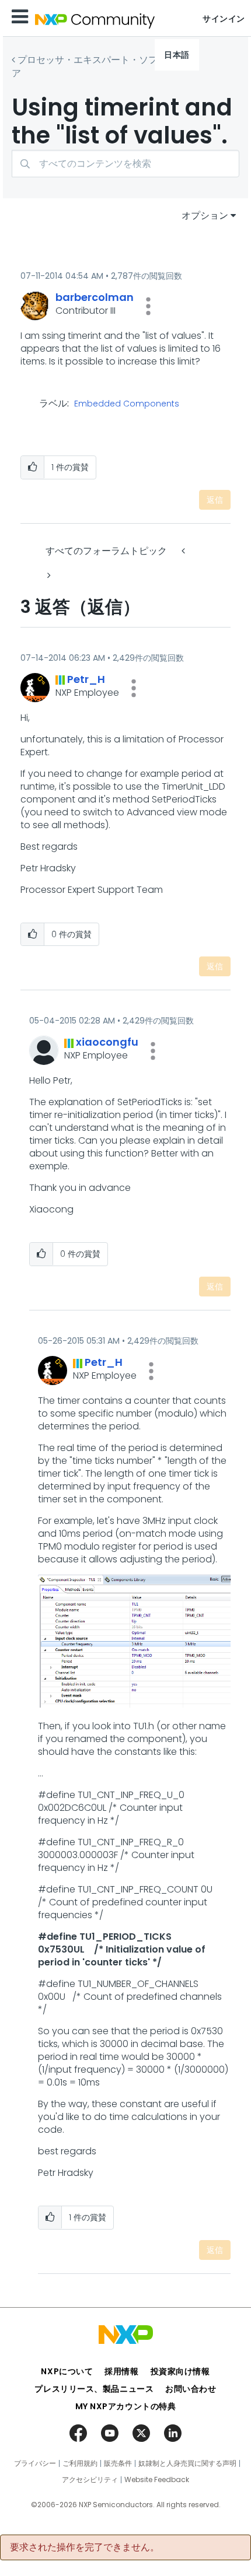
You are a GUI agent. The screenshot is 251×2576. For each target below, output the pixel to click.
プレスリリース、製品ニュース (94, 2389)
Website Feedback (157, 2480)
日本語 (177, 55)
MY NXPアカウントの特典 (126, 2406)
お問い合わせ (191, 2389)
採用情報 (121, 2371)
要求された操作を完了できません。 (85, 2547)
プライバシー (35, 2463)
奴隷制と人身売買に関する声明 (187, 2463)
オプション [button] (205, 215)
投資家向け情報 (180, 2371)
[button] (148, 306)
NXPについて (67, 2371)
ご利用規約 (80, 2463)
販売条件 (118, 2463)
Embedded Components (127, 404)
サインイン (224, 19)
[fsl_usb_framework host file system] (48, 575)
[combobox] (125, 164)
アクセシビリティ (90, 2480)
